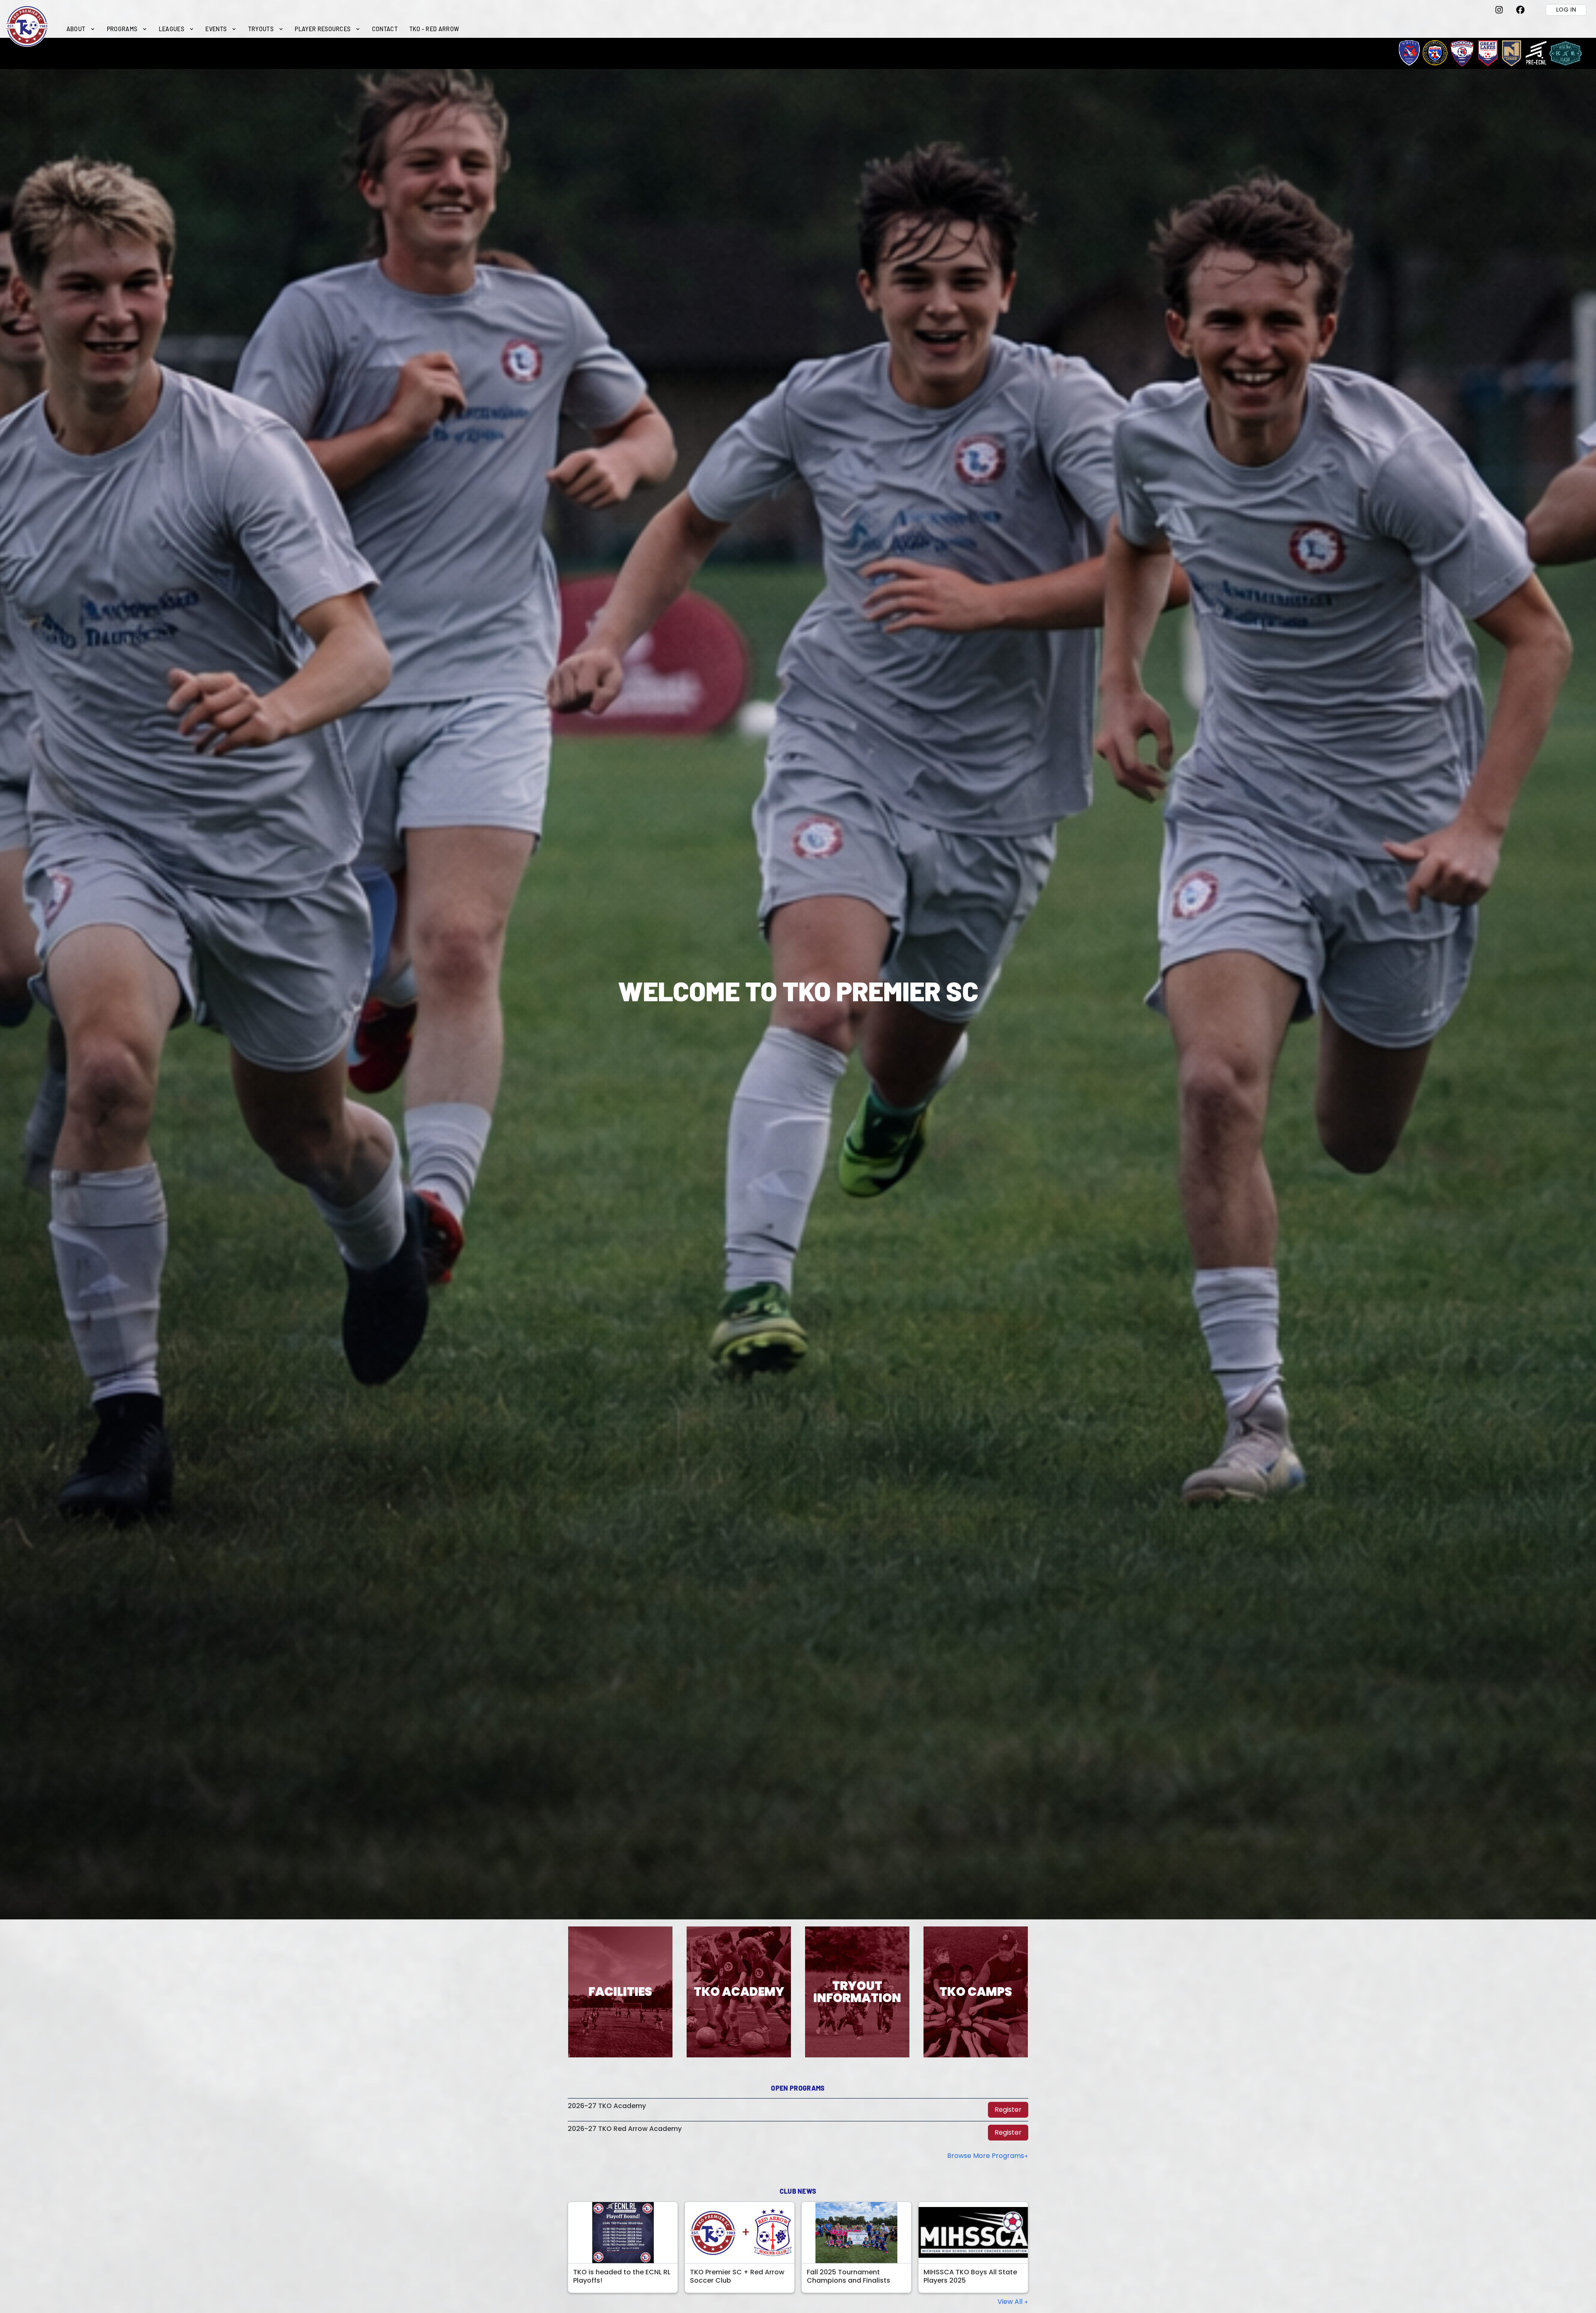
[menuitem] (81, 29)
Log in (1566, 10)
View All (1011, 2302)
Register (1008, 2110)
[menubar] (263, 29)
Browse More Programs (986, 2156)
